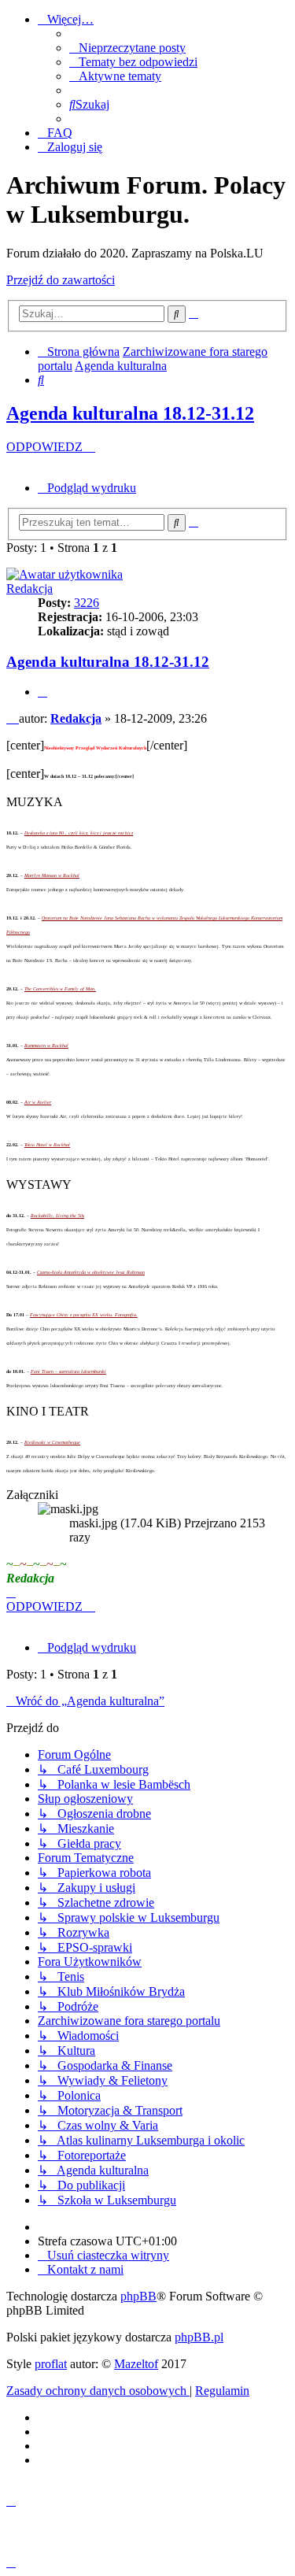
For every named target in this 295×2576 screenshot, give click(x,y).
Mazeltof (136, 2364)
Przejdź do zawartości (61, 280)
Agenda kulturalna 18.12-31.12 (130, 413)
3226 (87, 603)
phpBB (138, 2296)
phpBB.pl (199, 2337)
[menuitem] (127, 48)
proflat (51, 2364)
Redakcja (29, 588)
